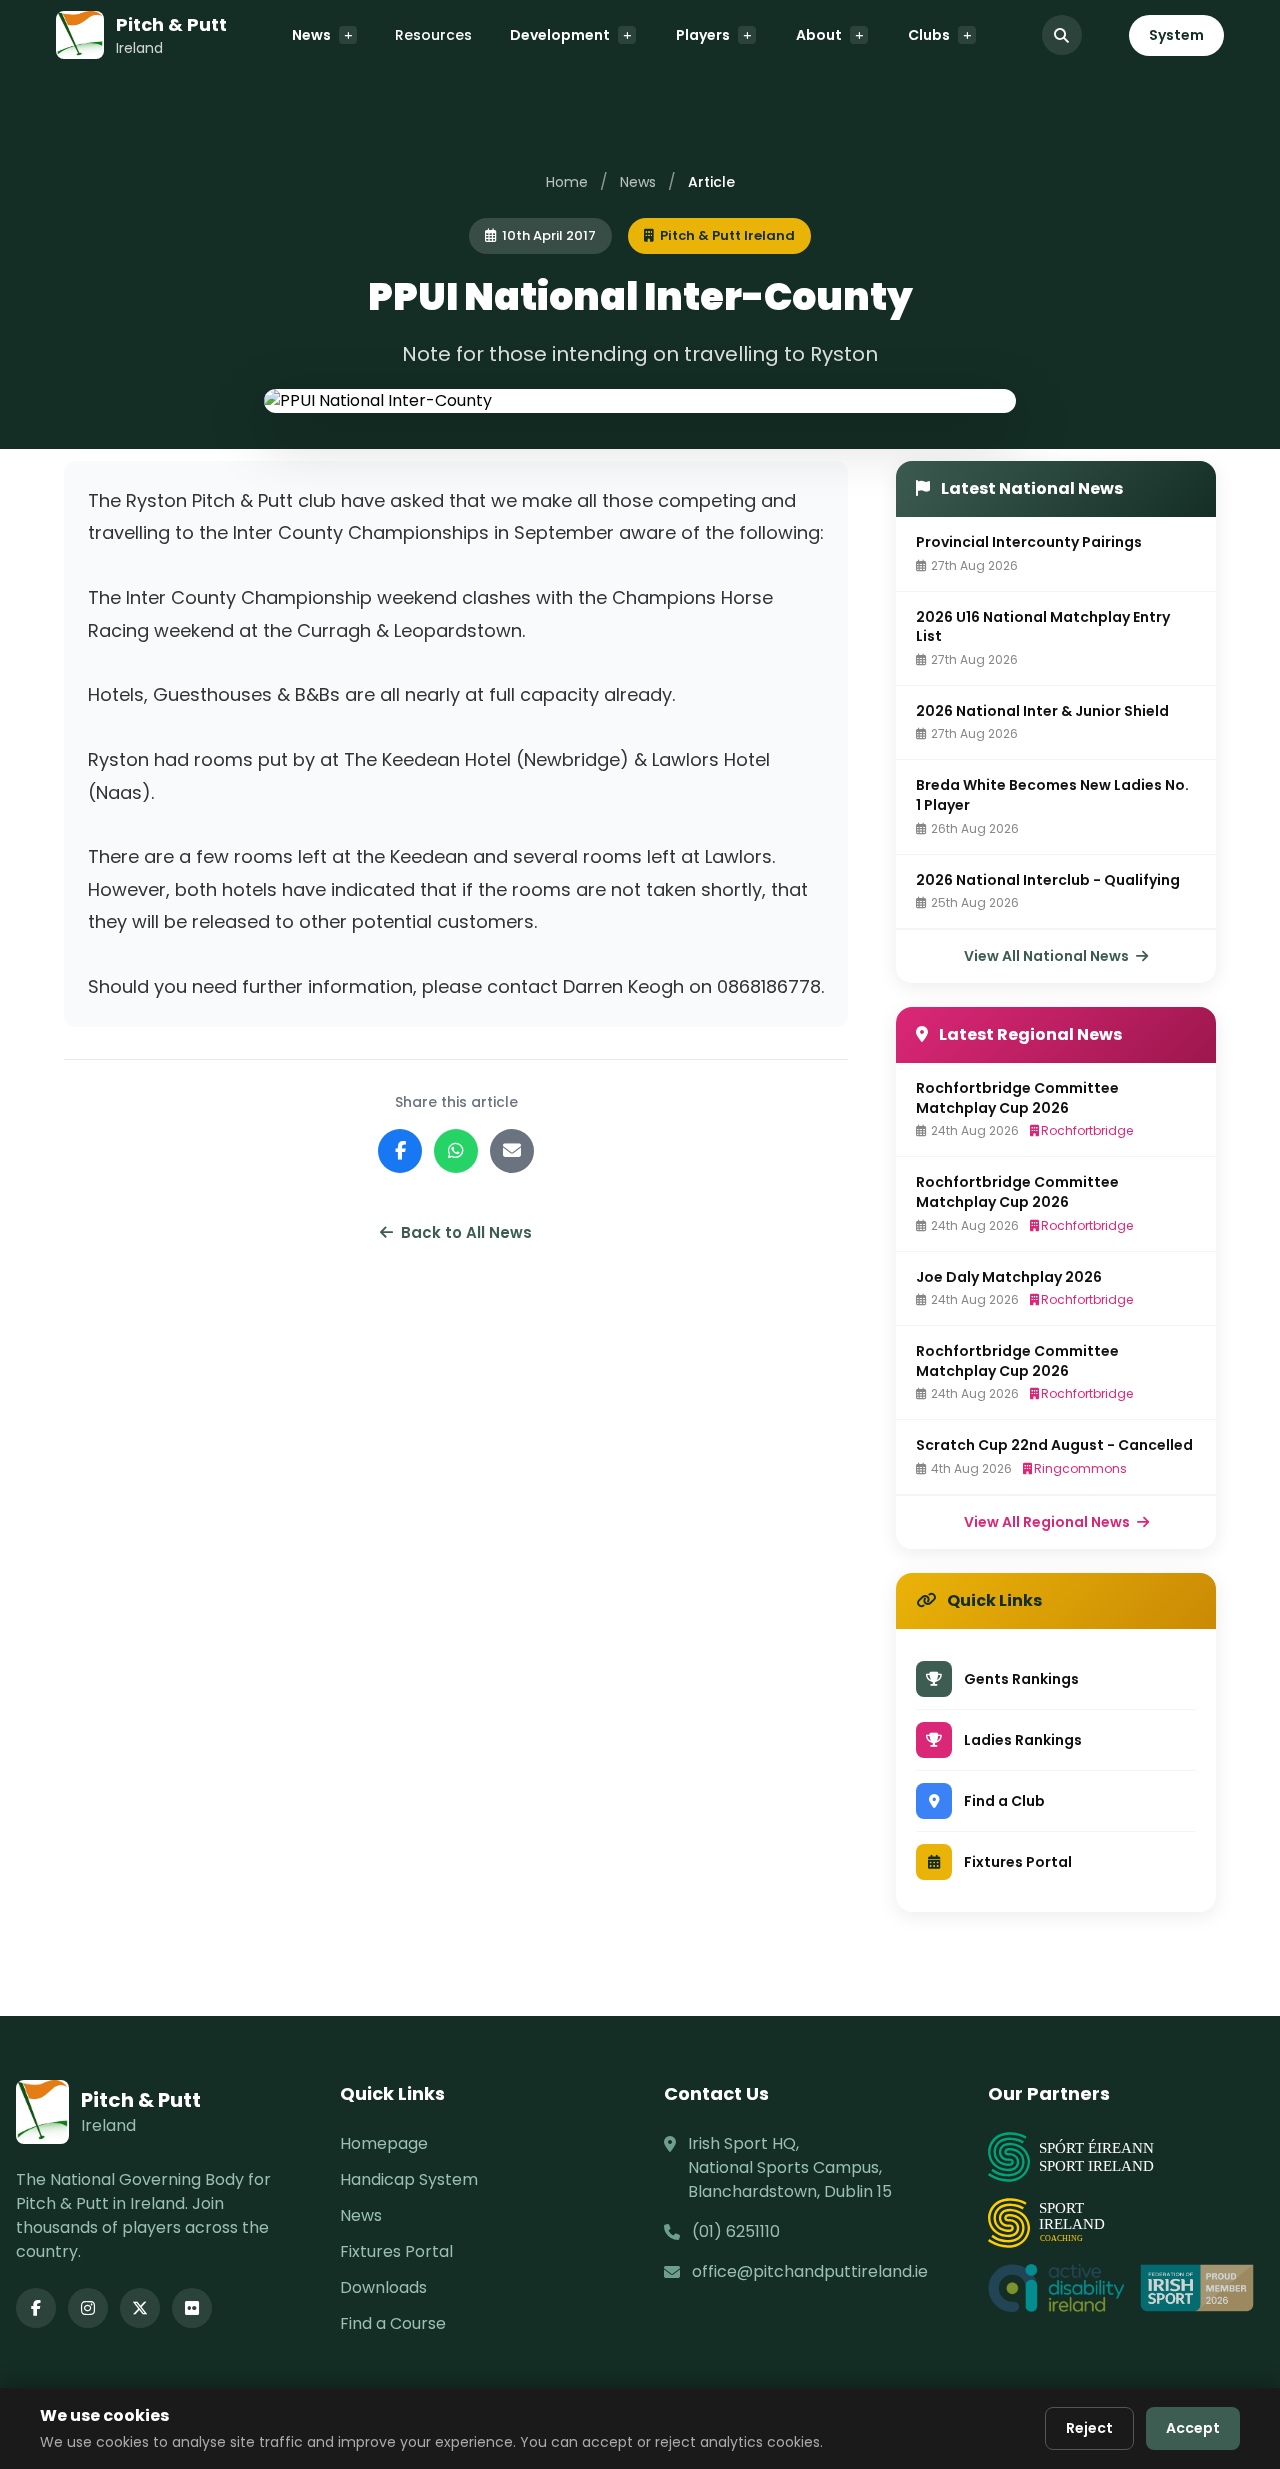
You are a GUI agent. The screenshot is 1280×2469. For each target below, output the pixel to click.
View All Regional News (1048, 1522)
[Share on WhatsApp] (456, 1151)
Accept (1193, 2428)
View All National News (1048, 956)
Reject (1089, 2428)
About (819, 35)
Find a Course (393, 2323)
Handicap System (409, 2179)
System (1176, 35)
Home (567, 182)
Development (560, 35)
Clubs (929, 35)
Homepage (384, 2143)
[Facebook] (36, 2308)
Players (703, 35)
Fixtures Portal (396, 2251)
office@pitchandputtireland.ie (810, 2271)
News (311, 35)
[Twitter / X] (140, 2308)
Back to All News (466, 1232)
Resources (433, 35)
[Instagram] (88, 2308)
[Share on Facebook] (400, 1151)
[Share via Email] (512, 1151)
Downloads (383, 2287)
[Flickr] (192, 2308)
